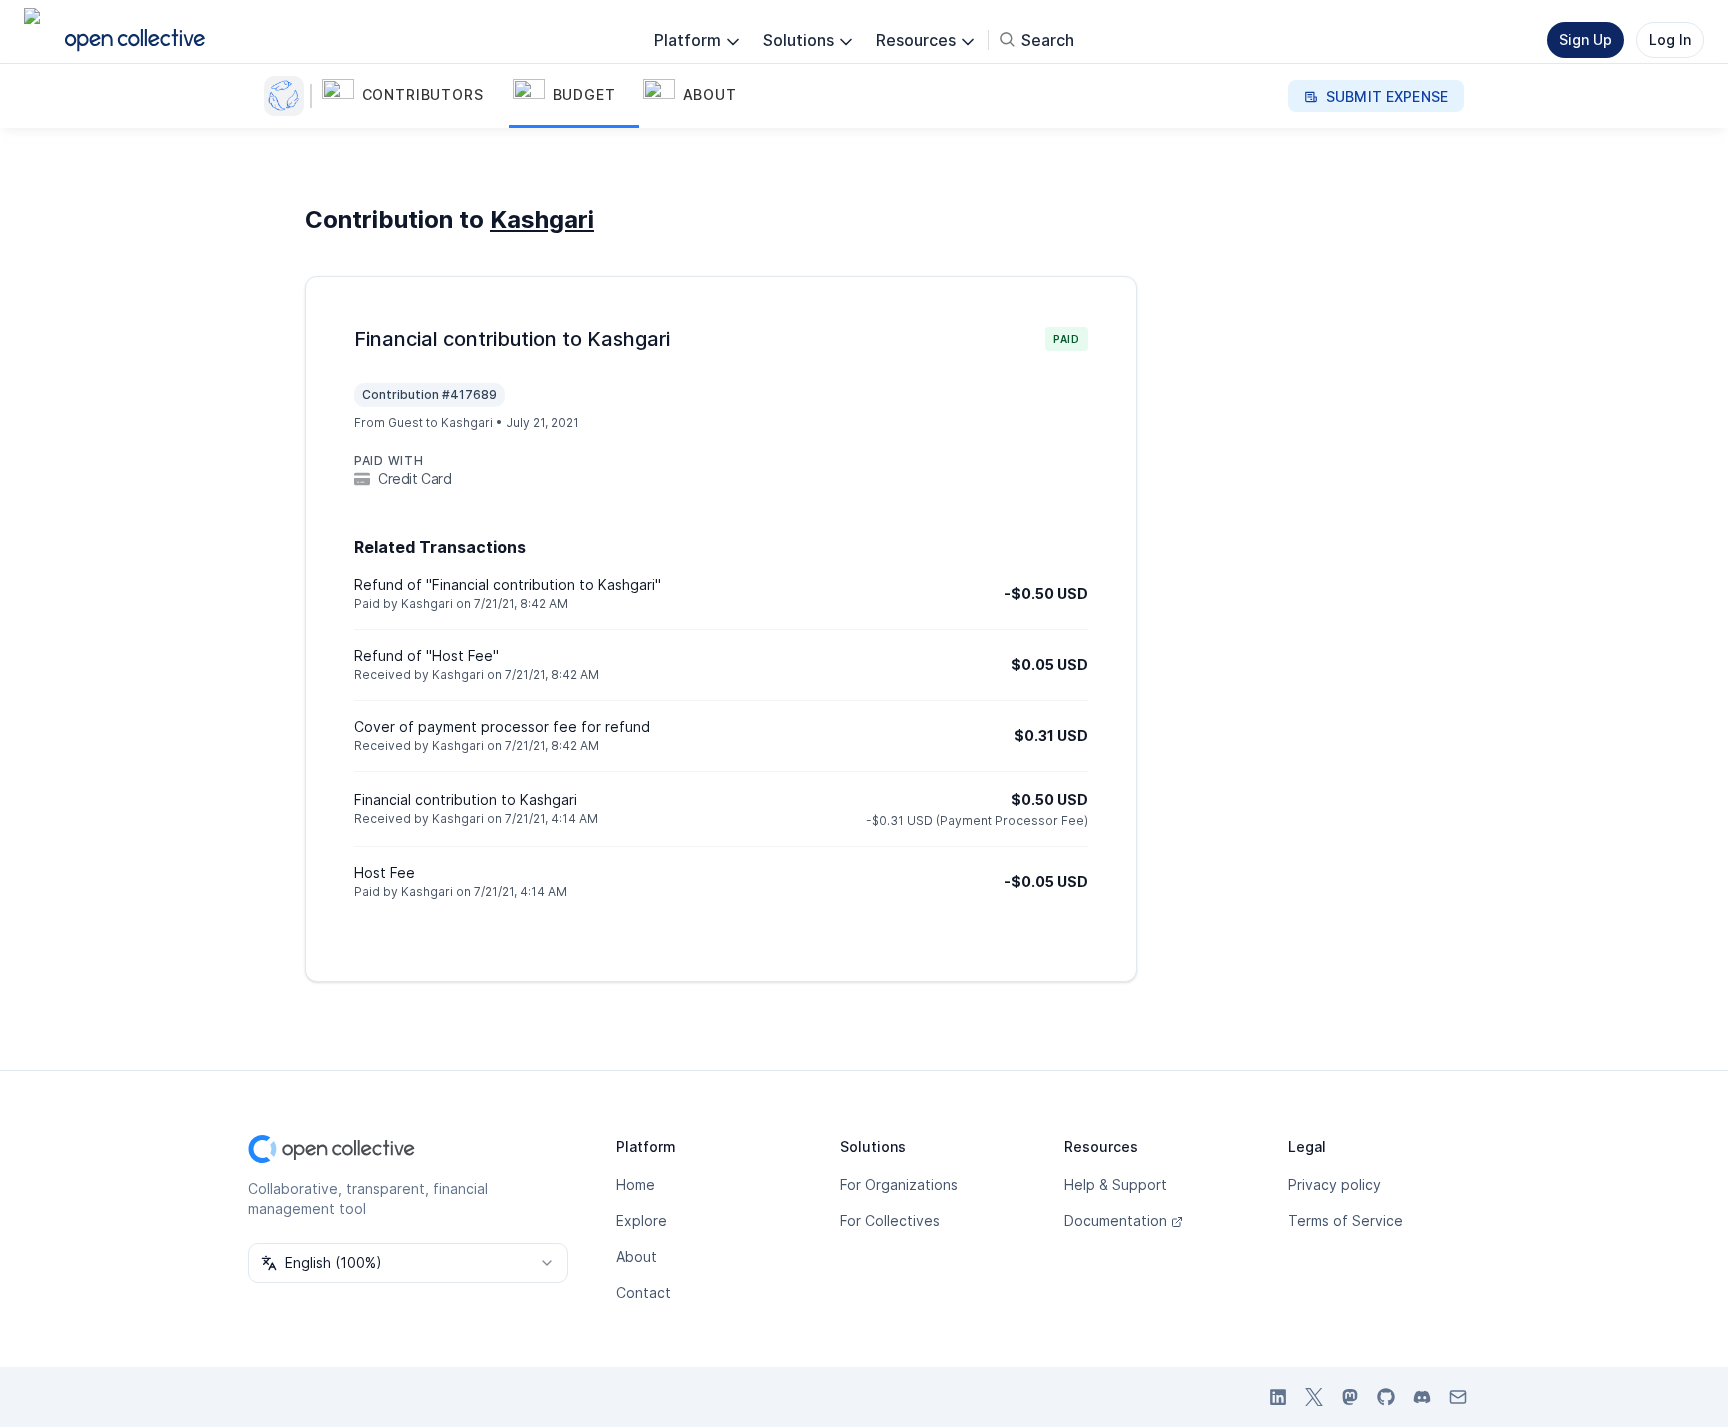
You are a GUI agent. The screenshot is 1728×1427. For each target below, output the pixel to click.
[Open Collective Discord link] (1422, 1397)
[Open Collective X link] (1314, 1397)
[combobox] (408, 1263)
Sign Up (1585, 39)
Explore (641, 1220)
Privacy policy (1334, 1184)
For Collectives (890, 1220)
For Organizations (899, 1184)
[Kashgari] (288, 96)
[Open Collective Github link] (1386, 1397)
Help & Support (1115, 1184)
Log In (1670, 39)
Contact (643, 1292)
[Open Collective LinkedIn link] (1278, 1397)
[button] (413, 96)
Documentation (1115, 1220)
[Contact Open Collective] (1458, 1397)
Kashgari (542, 219)
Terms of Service (1345, 1220)
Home (635, 1184)
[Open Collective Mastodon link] (1350, 1397)
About (636, 1256)
